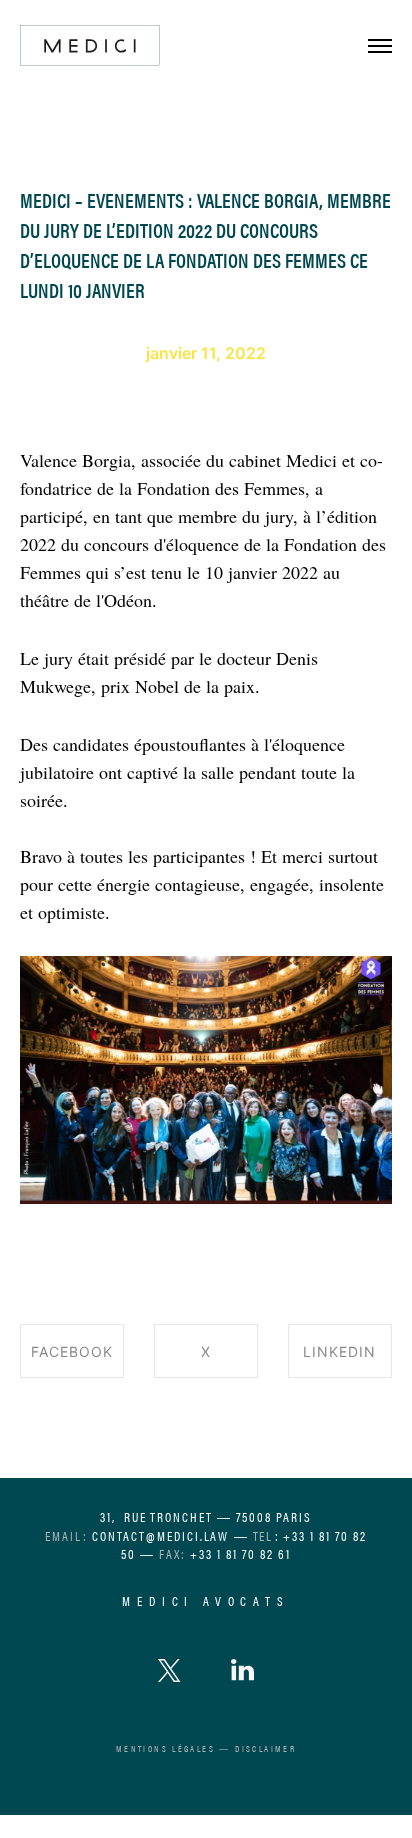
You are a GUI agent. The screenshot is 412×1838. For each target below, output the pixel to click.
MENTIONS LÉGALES (165, 1748)
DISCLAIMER (265, 1748)
